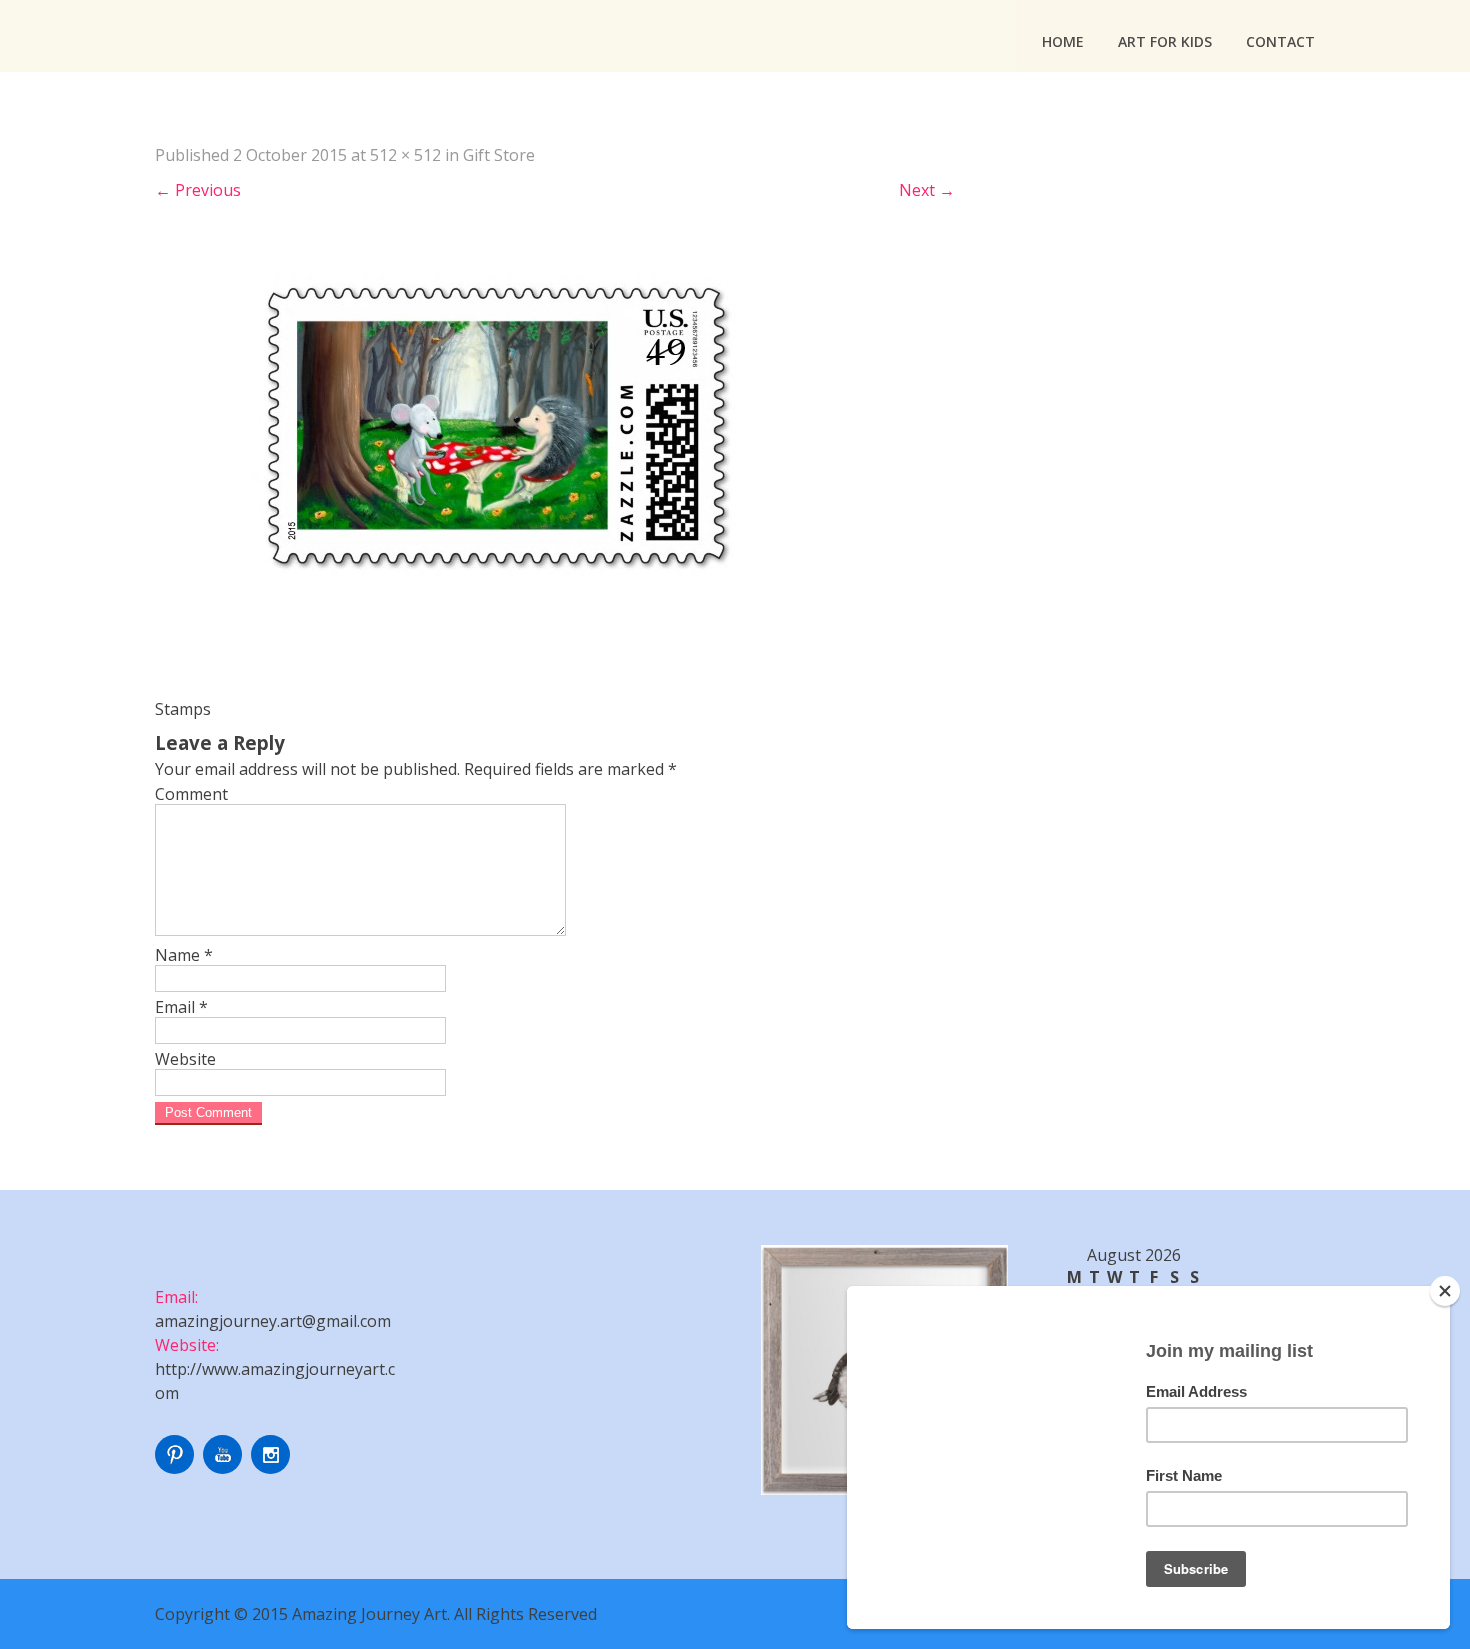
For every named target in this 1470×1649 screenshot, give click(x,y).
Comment (191, 794)
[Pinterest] (177, 1468)
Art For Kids (1165, 41)
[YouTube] (225, 1468)
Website (185, 1059)
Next (927, 190)
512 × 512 (405, 155)
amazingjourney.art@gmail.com (273, 1321)
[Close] (1445, 1291)
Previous (198, 190)
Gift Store (499, 155)
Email (181, 1007)
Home (1063, 41)
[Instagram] (273, 1468)
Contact (1280, 41)
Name (184, 955)
